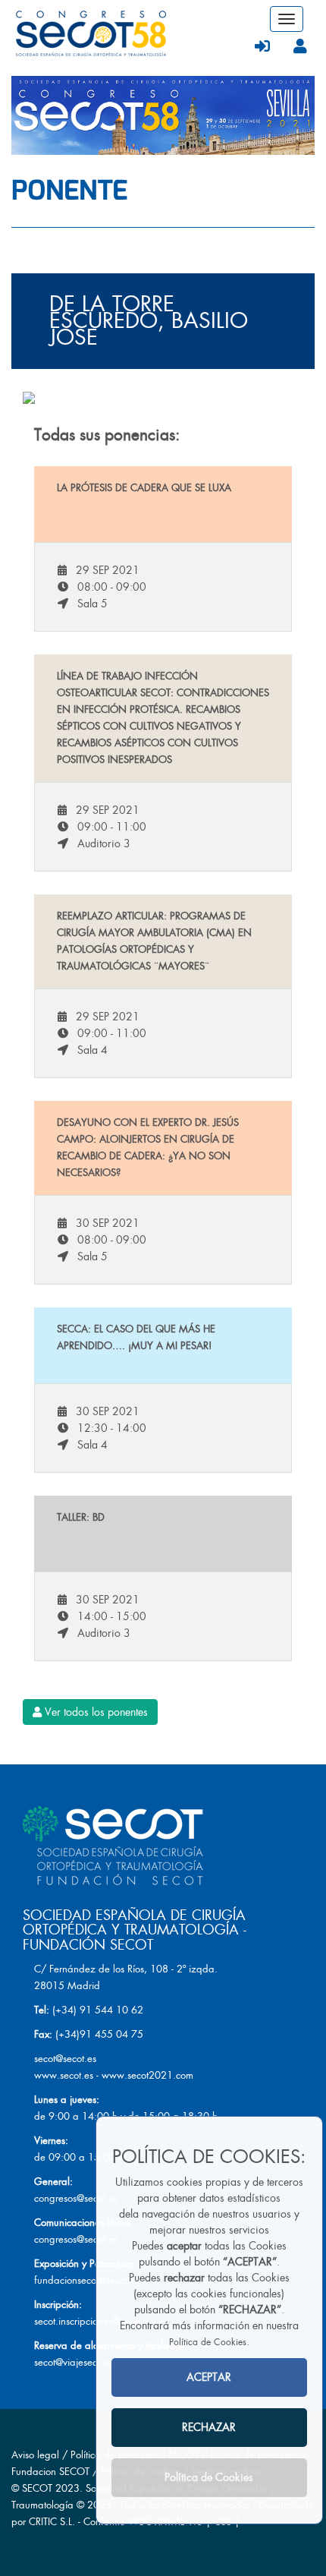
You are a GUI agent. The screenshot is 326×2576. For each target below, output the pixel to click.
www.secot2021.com (147, 2075)
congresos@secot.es (76, 2198)
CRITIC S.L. (52, 2522)
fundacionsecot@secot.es (87, 2280)
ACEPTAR (209, 2377)
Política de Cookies (208, 2342)
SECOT (37, 2488)
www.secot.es (64, 2075)
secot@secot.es (65, 2059)
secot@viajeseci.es (73, 2362)
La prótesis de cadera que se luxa (144, 488)
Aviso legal (35, 2455)
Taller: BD (81, 1517)
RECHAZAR (209, 2427)
